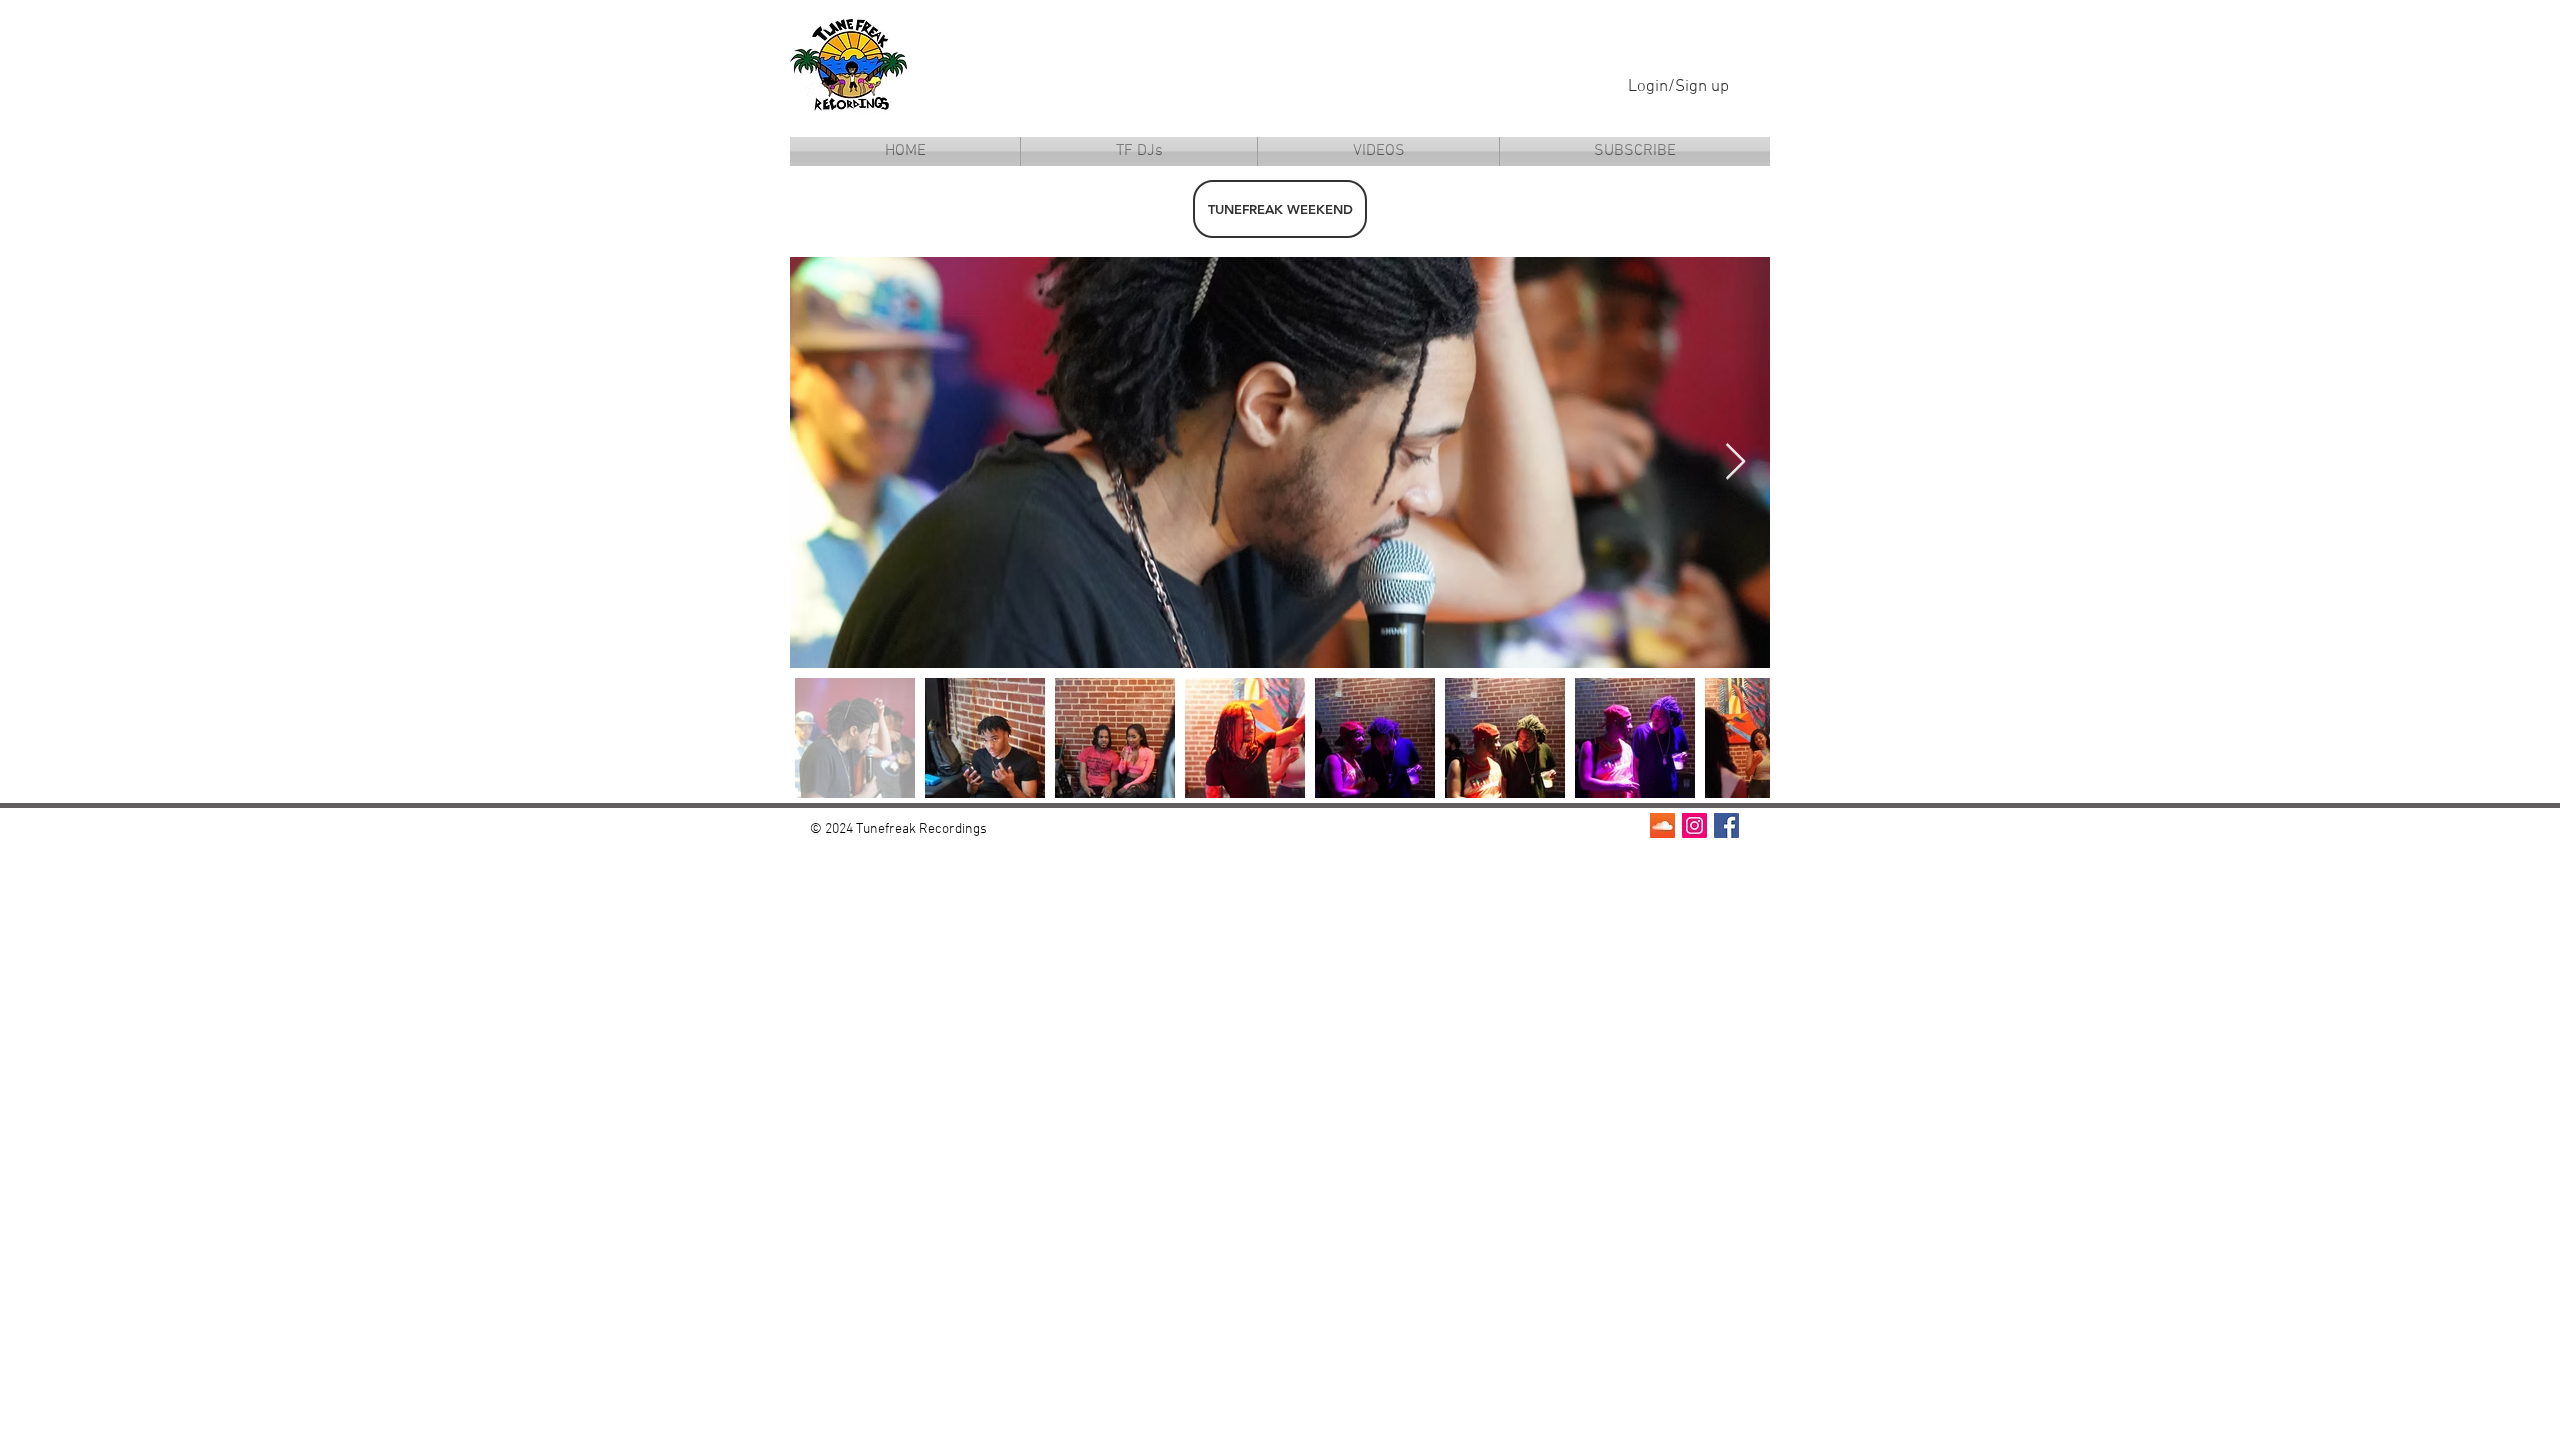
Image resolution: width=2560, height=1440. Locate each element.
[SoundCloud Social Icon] (1662, 825)
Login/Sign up (1678, 87)
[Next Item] (1735, 462)
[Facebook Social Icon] (1726, 825)
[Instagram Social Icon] (1694, 825)
